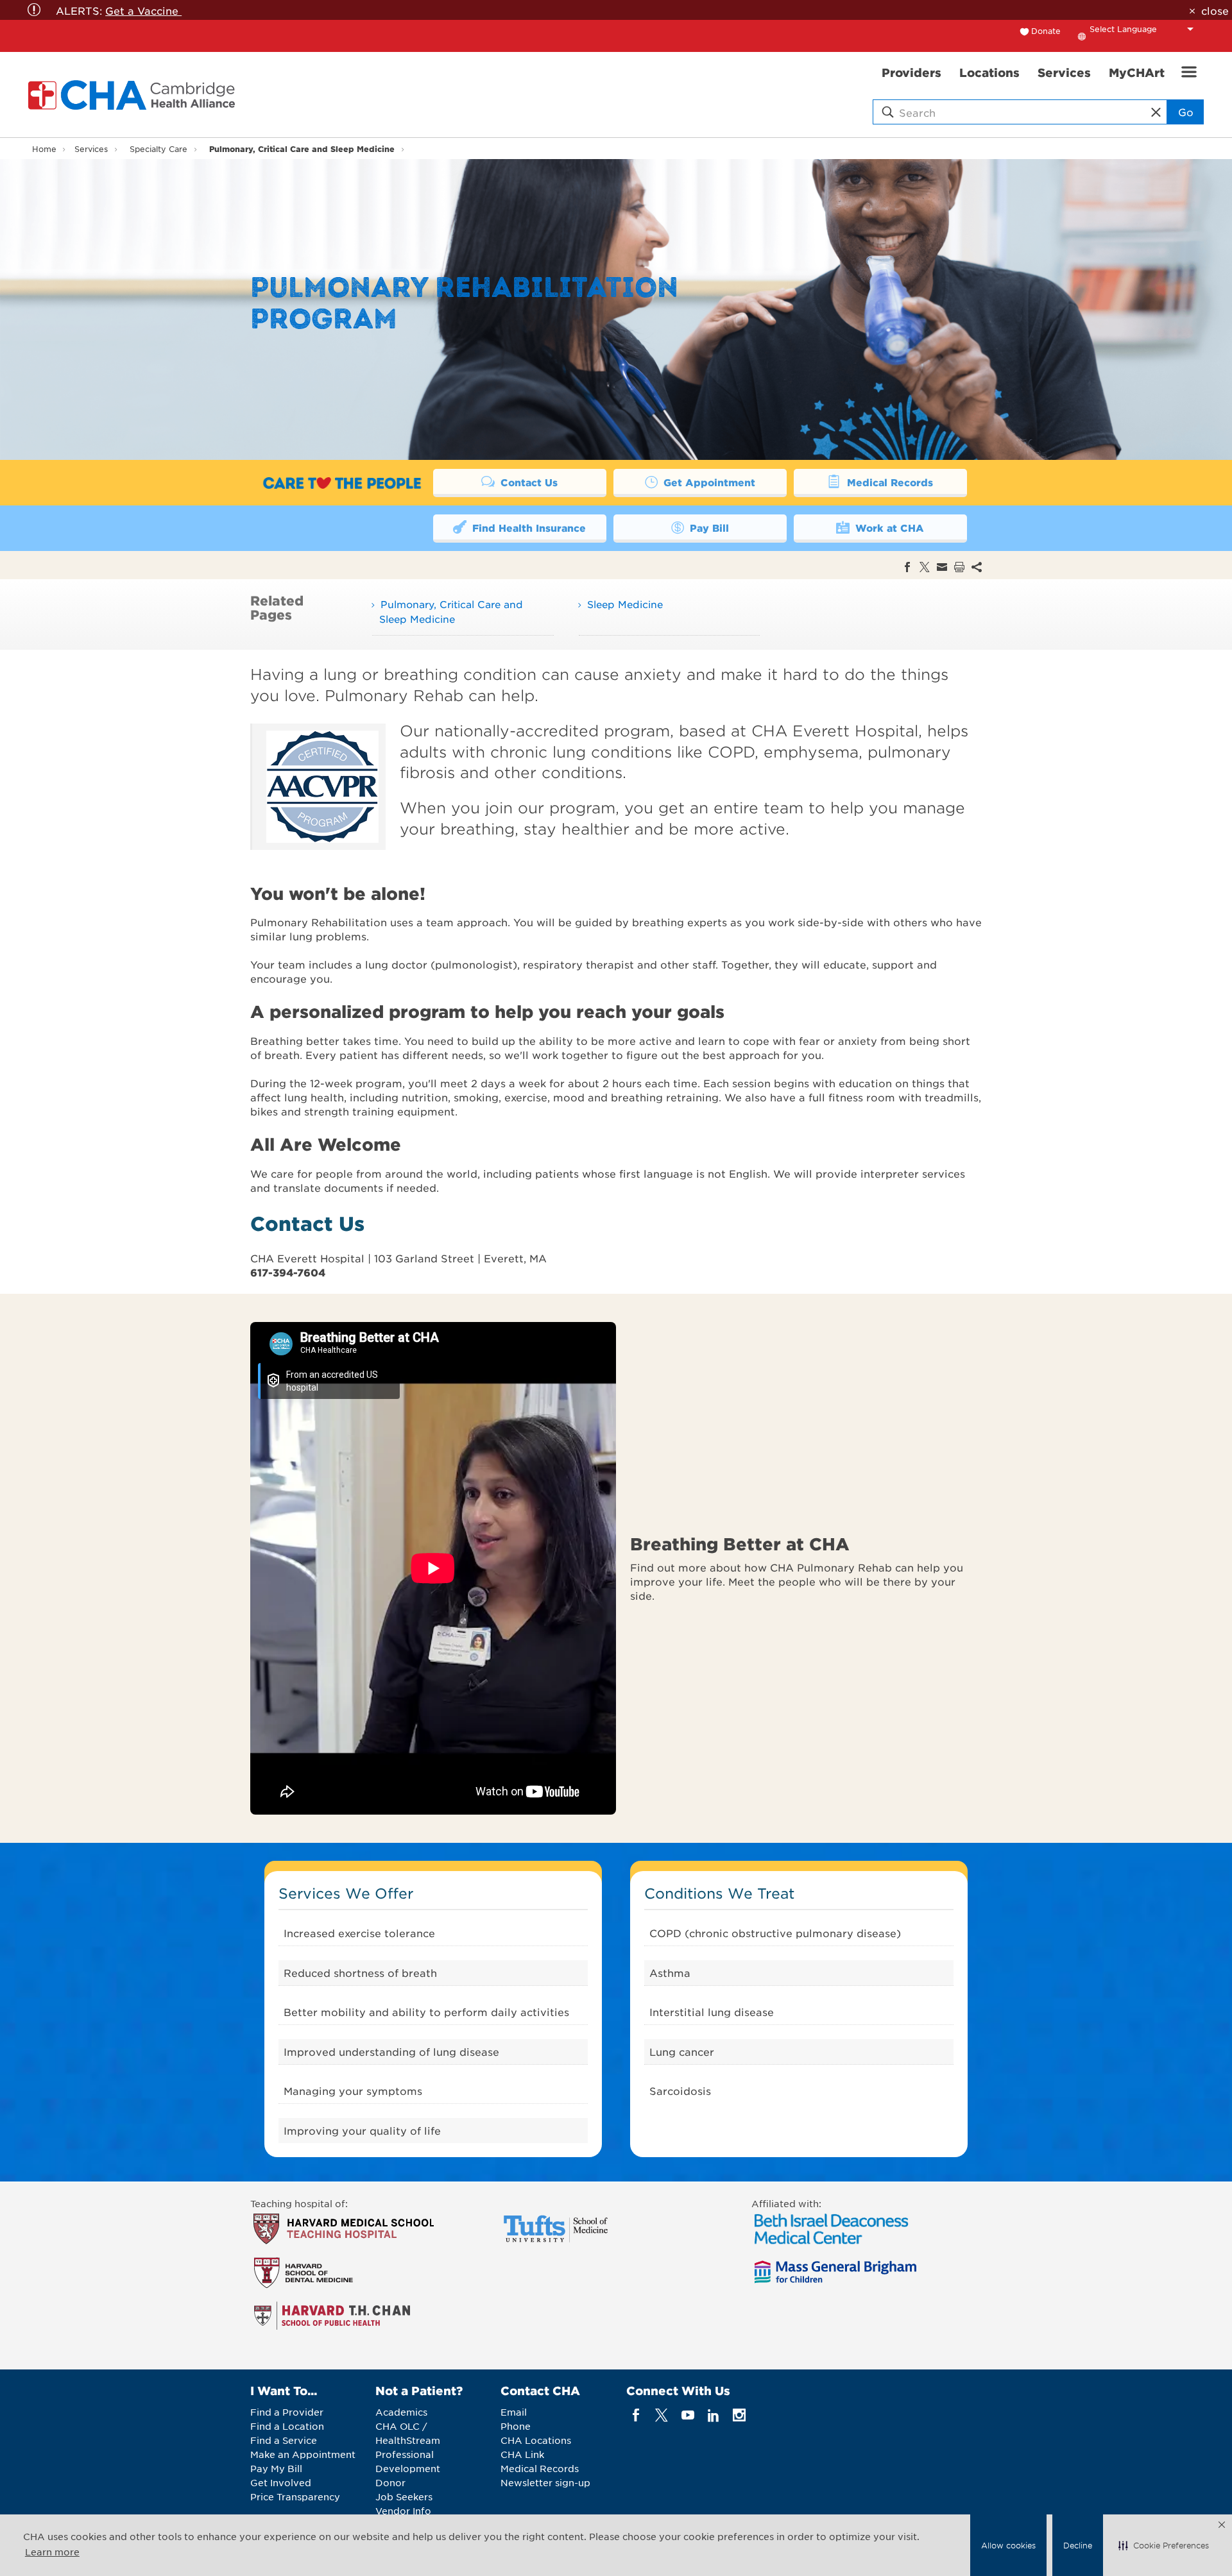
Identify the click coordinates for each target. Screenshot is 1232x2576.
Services (91, 149)
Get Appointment (708, 482)
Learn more (52, 2552)
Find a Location (287, 2426)
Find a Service (284, 2440)
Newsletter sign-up (545, 2482)
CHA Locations (536, 2440)
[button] (1164, 2545)
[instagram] (740, 2415)
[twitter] (662, 2415)
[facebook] (636, 2415)
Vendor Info (403, 2511)
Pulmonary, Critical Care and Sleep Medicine (302, 148)
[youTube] (688, 2415)
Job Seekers (404, 2496)
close (1215, 10)
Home (44, 149)
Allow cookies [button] (1008, 2545)
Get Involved (281, 2482)
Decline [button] (1078, 2545)
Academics (401, 2412)
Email (514, 2412)
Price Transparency (295, 2496)
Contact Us (527, 482)
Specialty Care (158, 149)
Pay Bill (708, 528)
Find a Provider (287, 2412)
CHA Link (522, 2454)
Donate (1046, 31)
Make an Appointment (303, 2454)
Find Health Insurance (527, 528)
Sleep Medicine (625, 604)
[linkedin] (713, 2415)
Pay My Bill (276, 2468)
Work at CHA (888, 528)
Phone (516, 2426)
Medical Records (888, 482)
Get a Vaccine (143, 10)
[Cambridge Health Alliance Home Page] (134, 95)
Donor (390, 2482)
